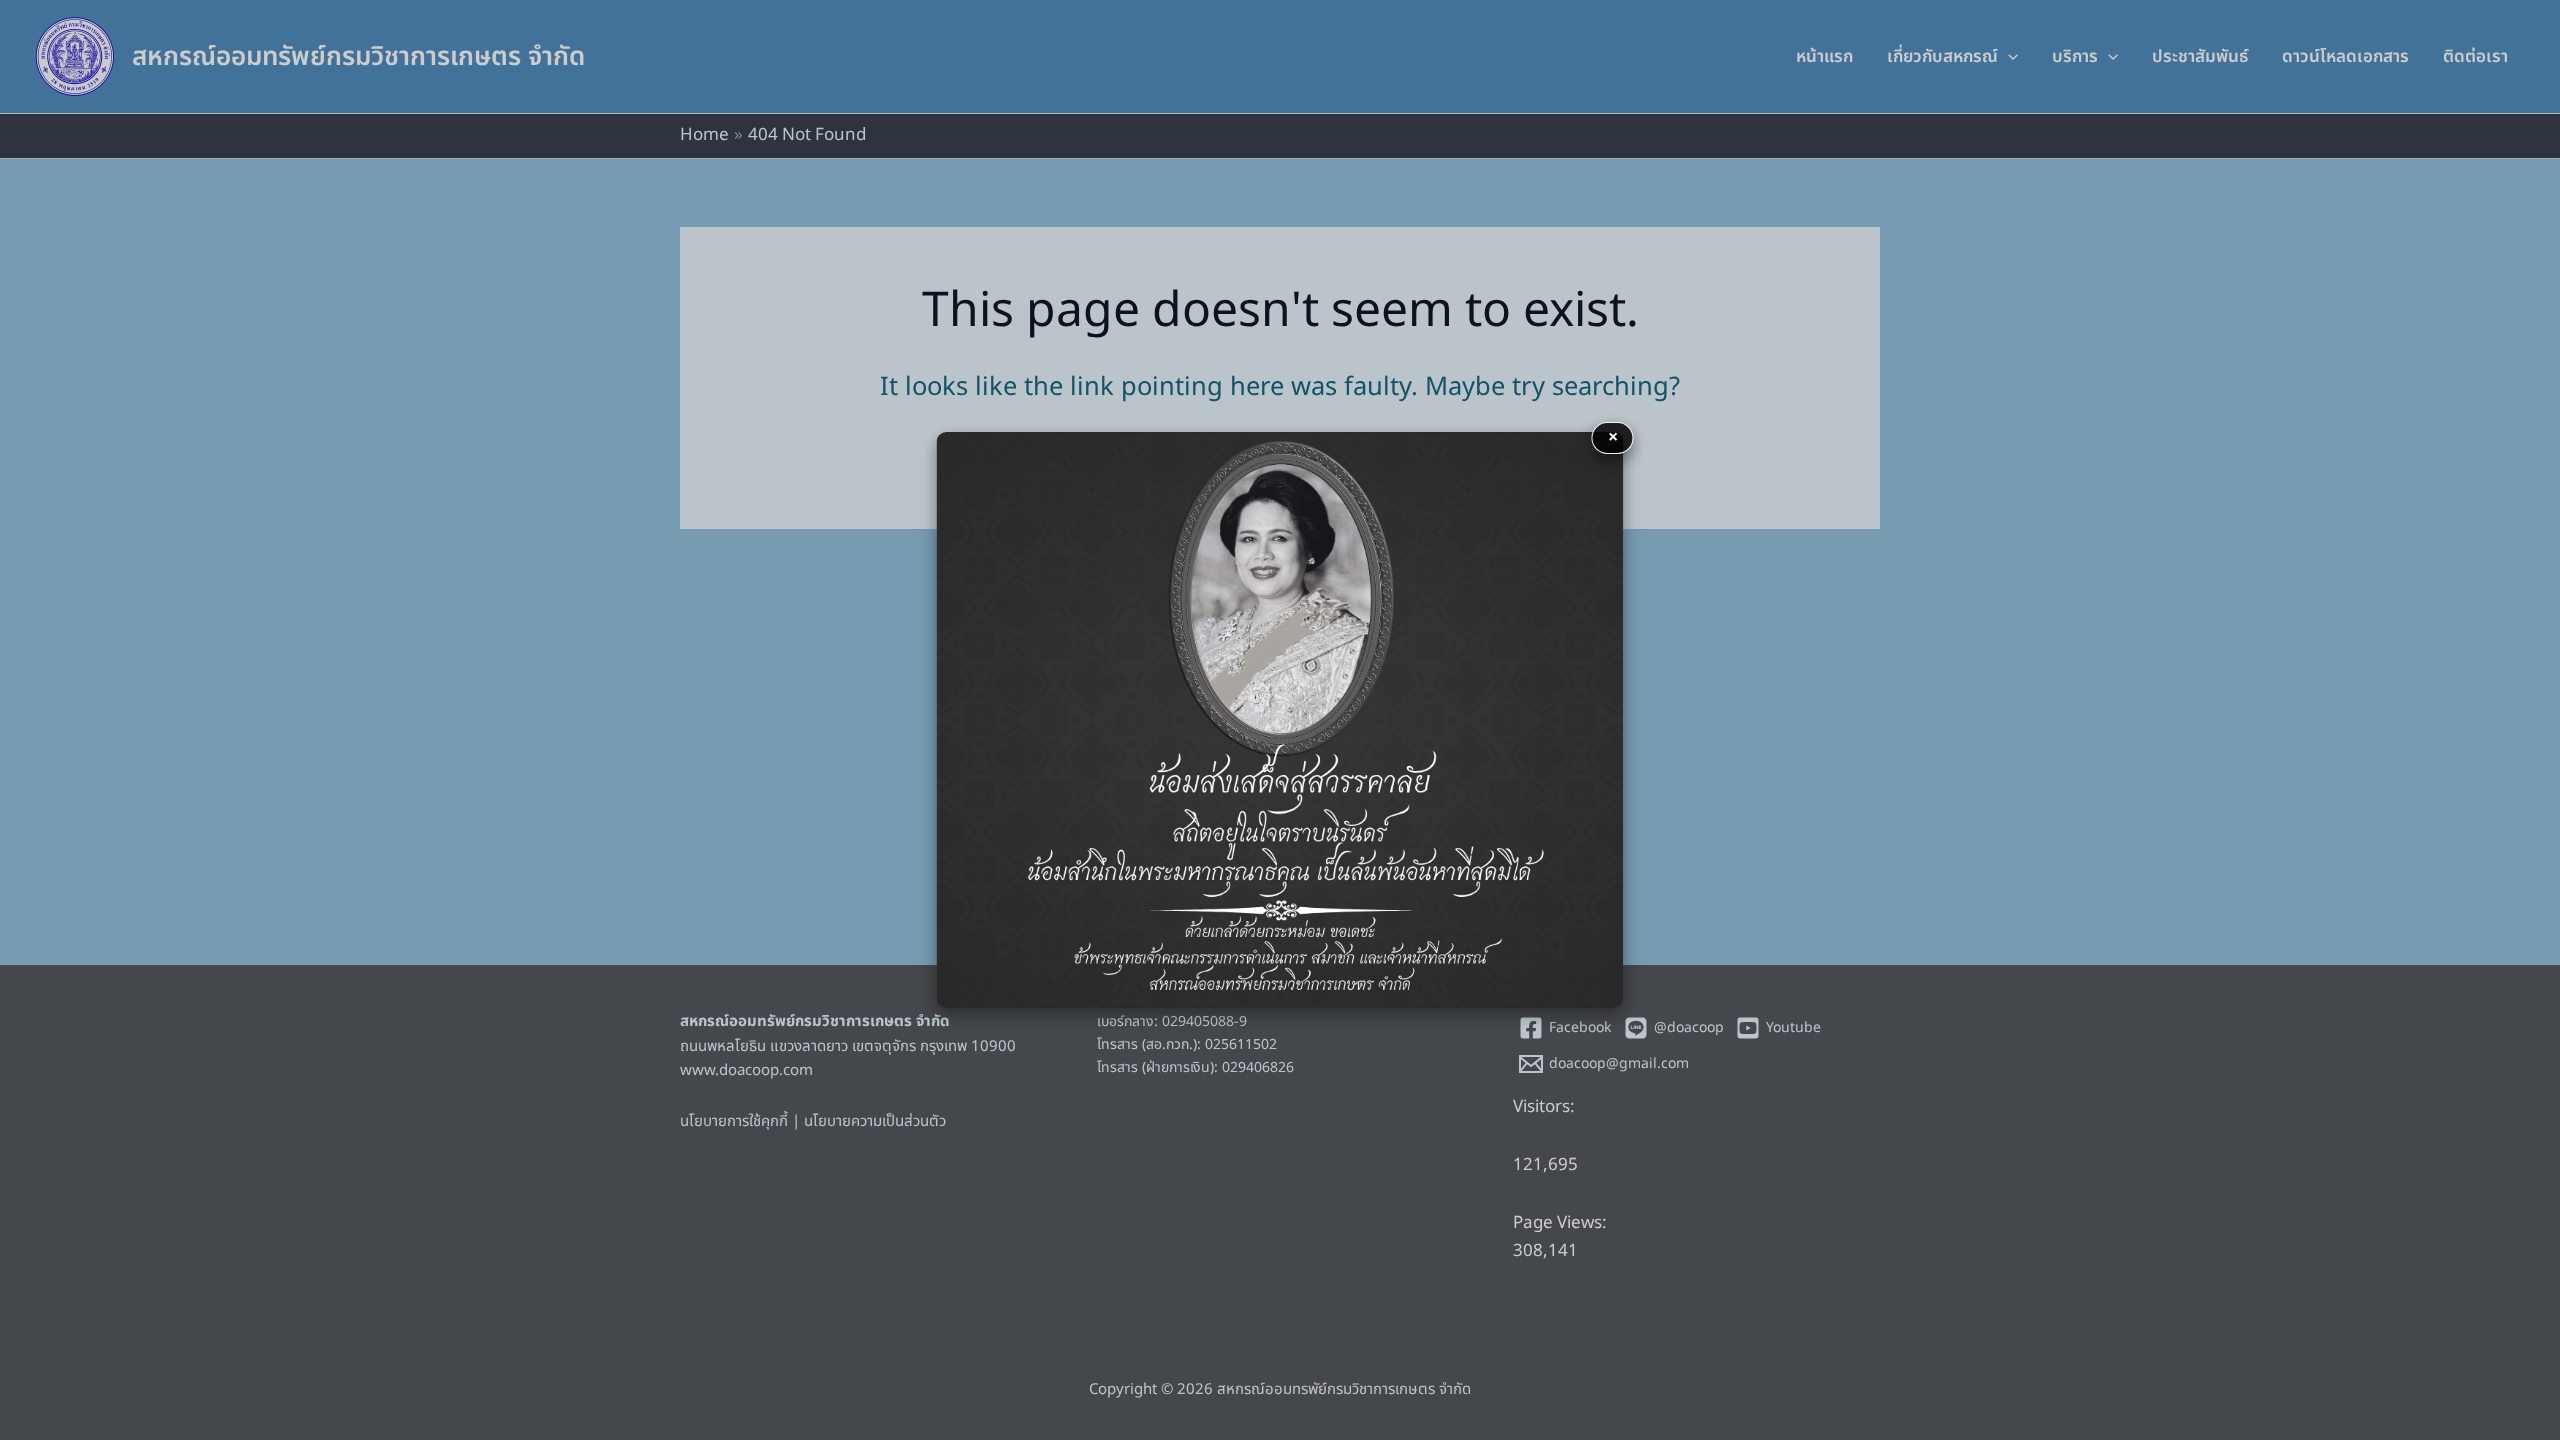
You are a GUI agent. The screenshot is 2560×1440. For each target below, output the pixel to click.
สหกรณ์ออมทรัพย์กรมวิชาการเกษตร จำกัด (358, 57)
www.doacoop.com (746, 1070)
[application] (2008, 57)
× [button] (1613, 437)
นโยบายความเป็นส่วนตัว (875, 1121)
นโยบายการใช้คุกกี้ (734, 1121)
